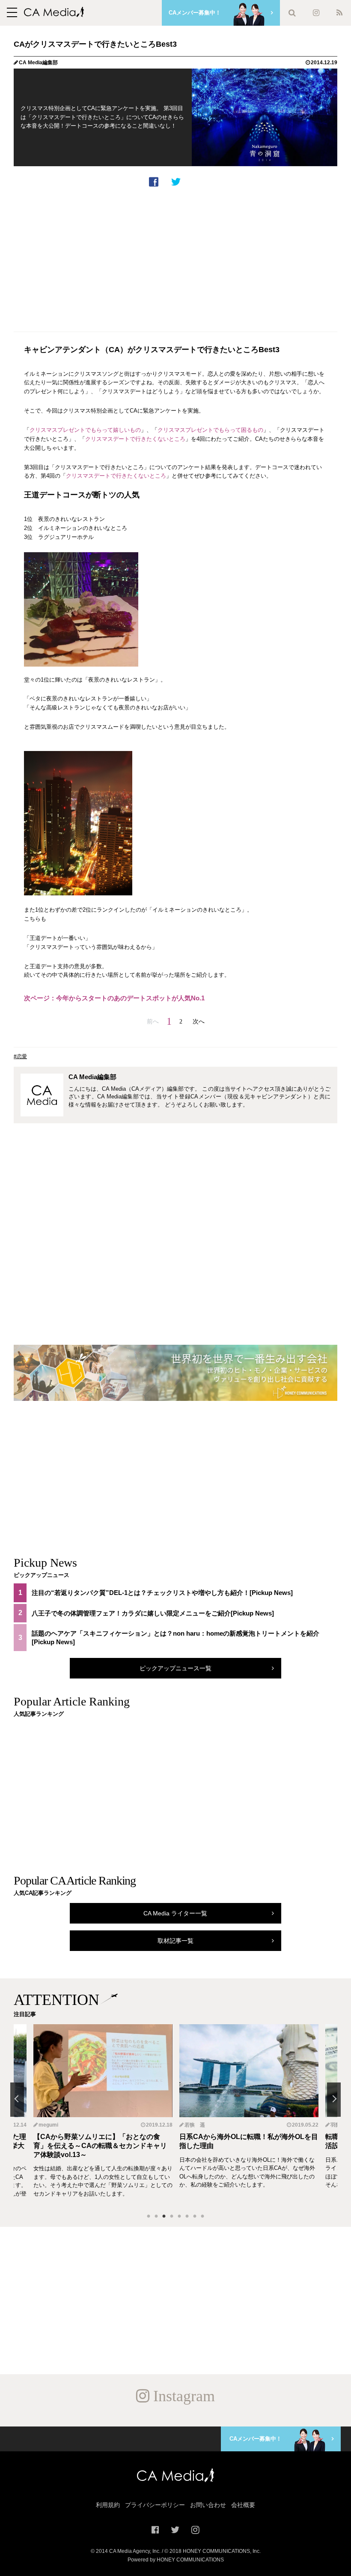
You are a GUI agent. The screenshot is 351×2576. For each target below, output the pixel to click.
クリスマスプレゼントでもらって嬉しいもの (85, 430)
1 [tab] (149, 2217)
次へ (199, 1021)
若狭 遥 (49, 2125)
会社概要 (243, 2505)
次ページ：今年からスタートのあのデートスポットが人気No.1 (114, 998)
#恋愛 (20, 1056)
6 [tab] (187, 2217)
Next (334, 2100)
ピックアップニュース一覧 (175, 1668)
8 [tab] (202, 2217)
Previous (17, 2100)
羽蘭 (190, 2125)
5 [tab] (179, 2217)
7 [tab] (195, 2217)
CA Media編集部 (38, 63)
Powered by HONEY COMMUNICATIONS (176, 2560)
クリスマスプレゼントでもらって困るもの (210, 430)
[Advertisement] (175, 258)
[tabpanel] (249, 2115)
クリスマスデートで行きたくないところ (135, 439)
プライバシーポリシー (155, 2505)
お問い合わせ (208, 2505)
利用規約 (108, 2505)
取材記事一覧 (175, 1941)
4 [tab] (172, 2217)
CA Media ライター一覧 (175, 1913)
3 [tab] (164, 2217)
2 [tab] (156, 2217)
